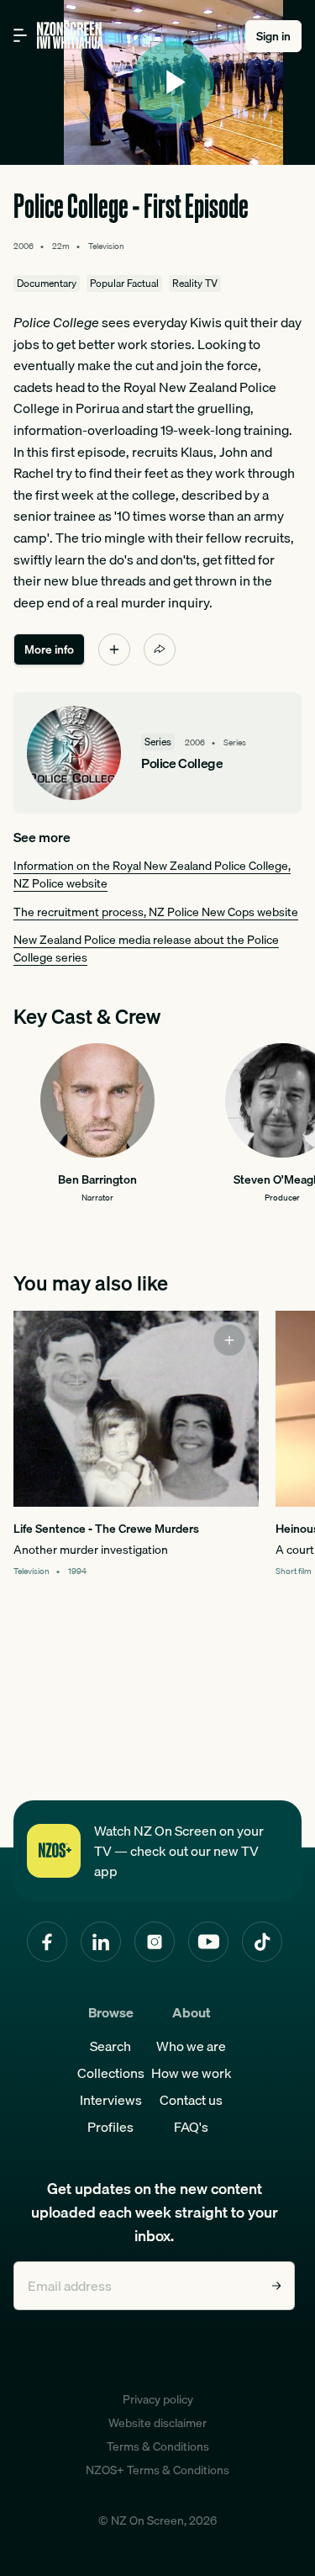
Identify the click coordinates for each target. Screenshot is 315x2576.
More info (49, 649)
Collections (111, 2073)
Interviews (111, 2100)
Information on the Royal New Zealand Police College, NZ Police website (152, 875)
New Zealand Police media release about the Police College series (146, 949)
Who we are (191, 2046)
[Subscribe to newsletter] (276, 2286)
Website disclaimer (157, 2423)
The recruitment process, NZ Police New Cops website (156, 912)
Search (110, 2046)
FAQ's (191, 2127)
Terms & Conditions (158, 2446)
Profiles (110, 2127)
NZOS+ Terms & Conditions (157, 2470)
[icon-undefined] (114, 649)
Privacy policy (158, 2399)
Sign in (273, 36)
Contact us (191, 2100)
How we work (192, 2073)
